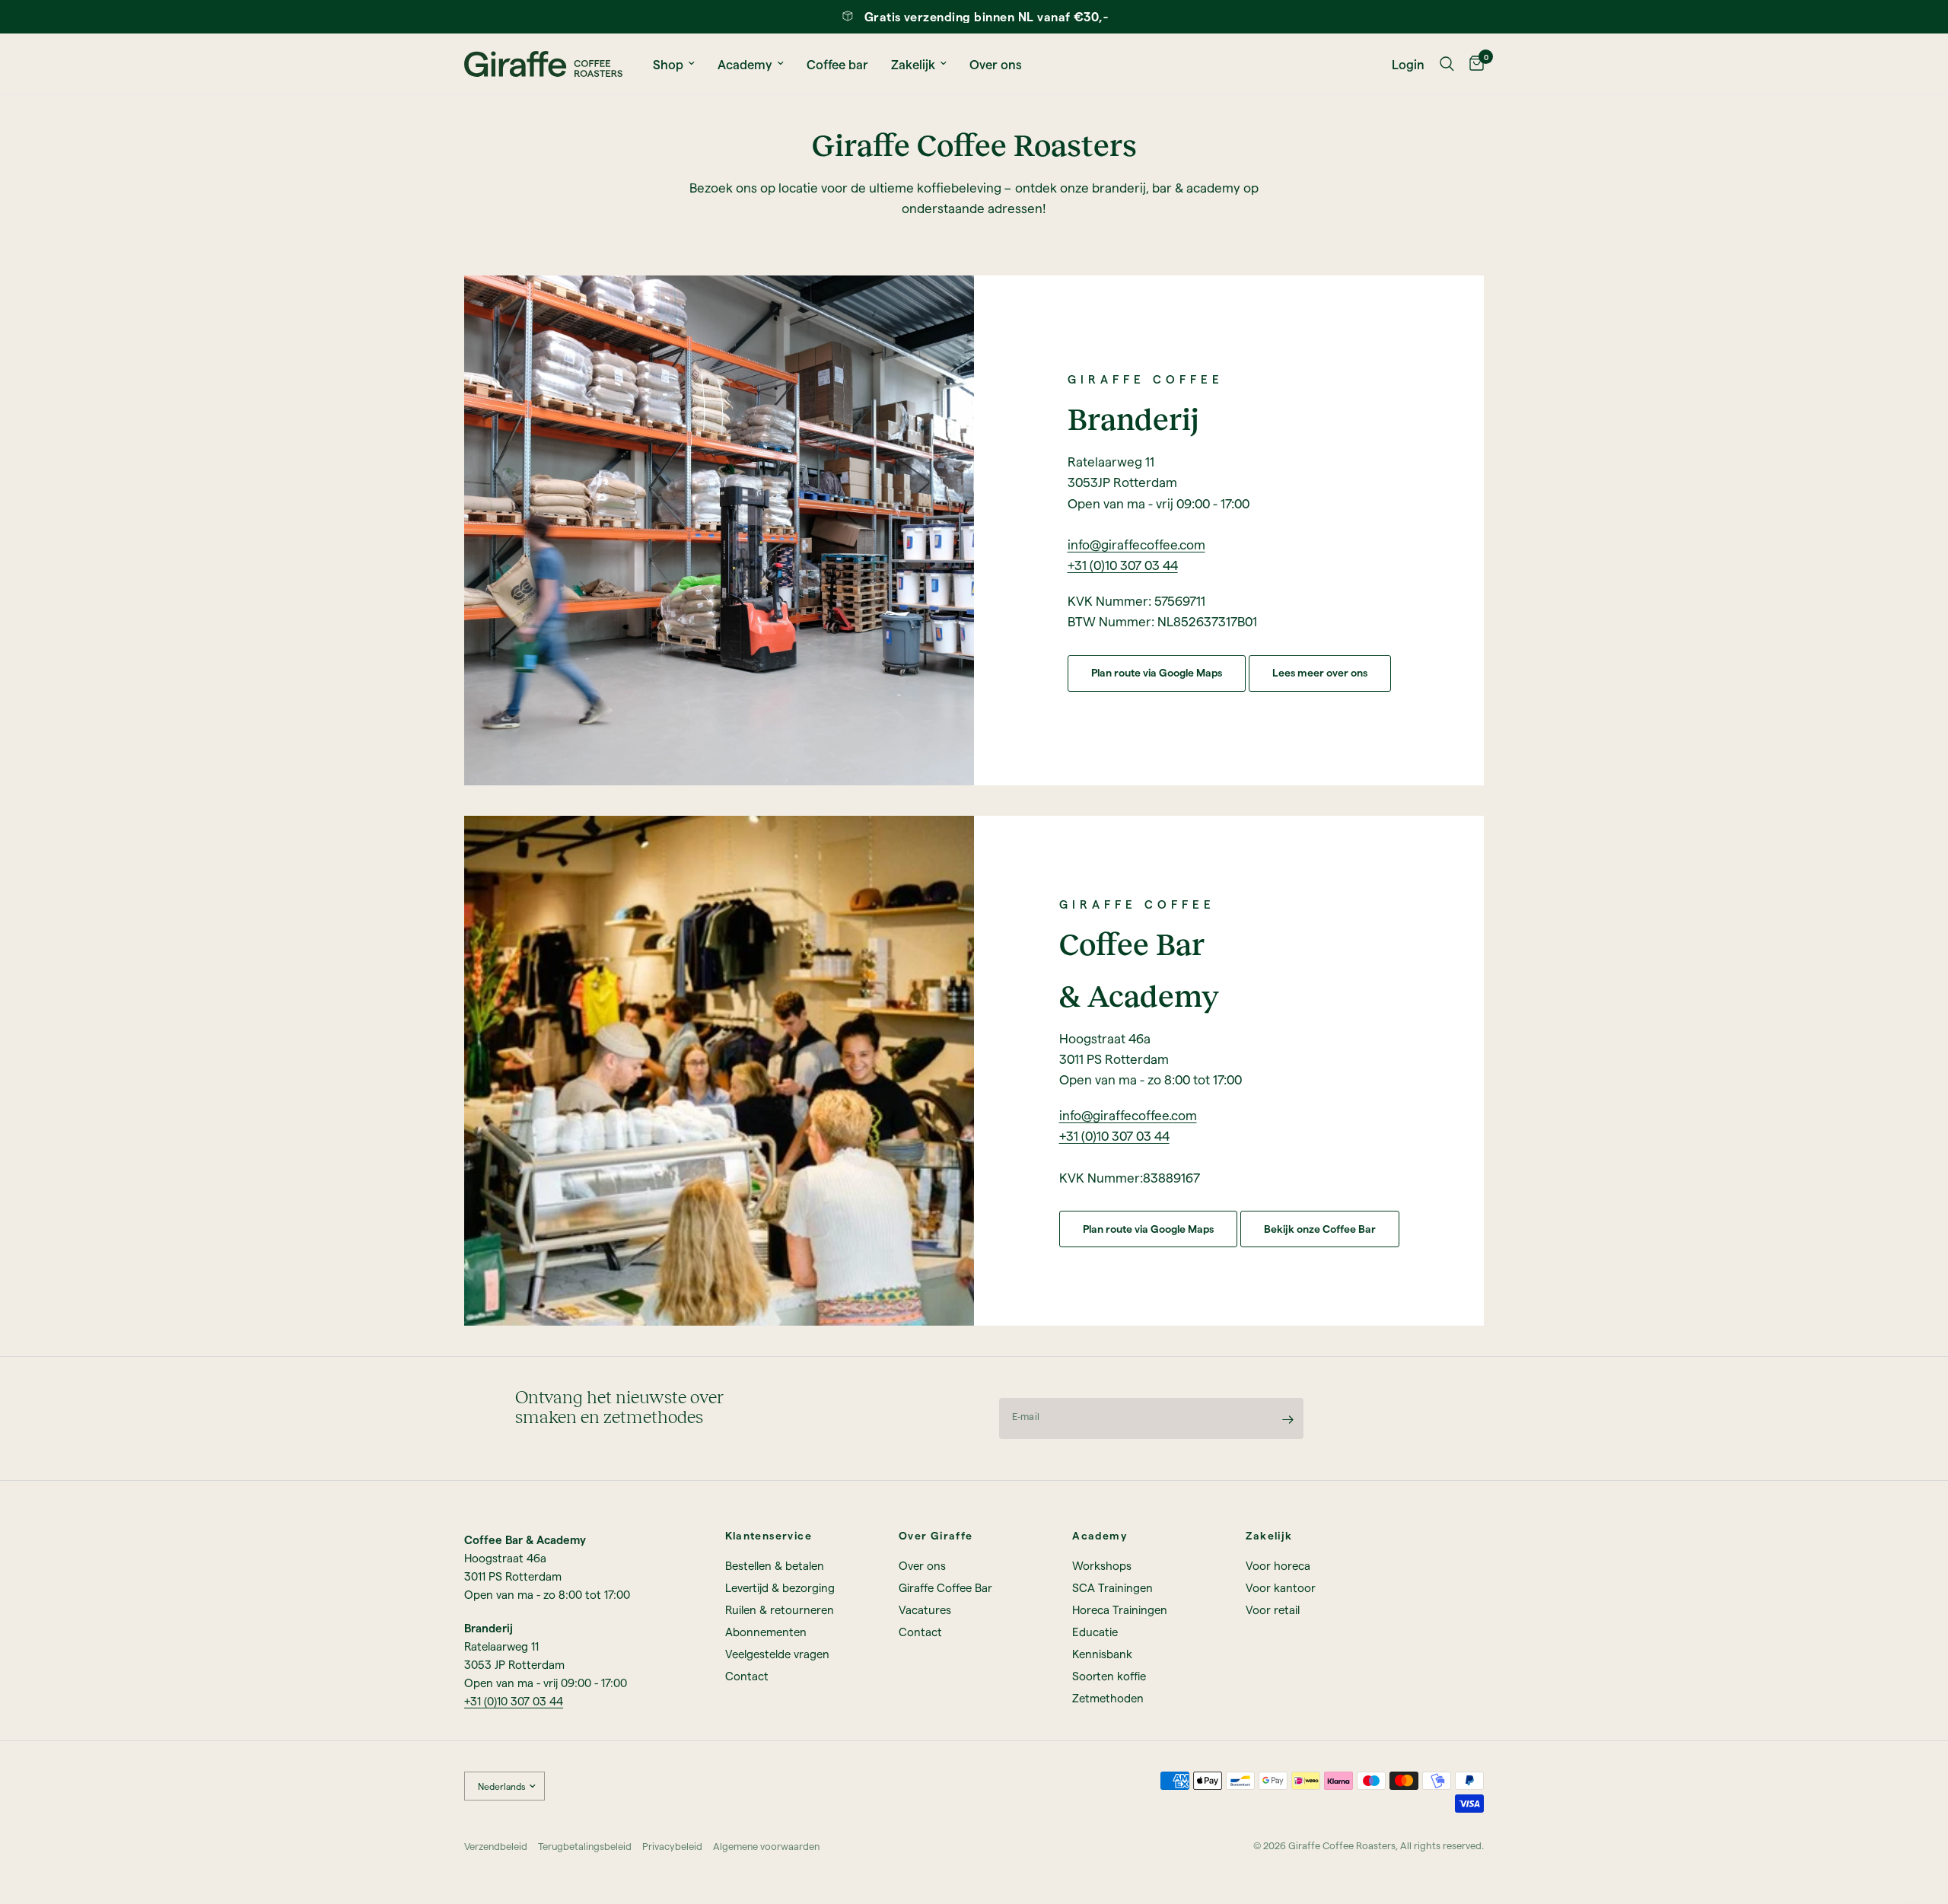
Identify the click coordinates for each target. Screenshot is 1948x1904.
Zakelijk (913, 64)
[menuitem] (674, 64)
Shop (668, 64)
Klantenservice (769, 1536)
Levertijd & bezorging (780, 1587)
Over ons (996, 64)
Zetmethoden (1108, 1698)
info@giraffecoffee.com (1136, 544)
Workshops (1102, 1565)
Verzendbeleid (496, 1846)
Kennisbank (1102, 1654)
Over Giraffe (936, 1536)
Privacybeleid (672, 1846)
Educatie (1095, 1632)
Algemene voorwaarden (766, 1846)
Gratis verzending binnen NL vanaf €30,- (987, 16)
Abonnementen (766, 1632)
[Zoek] (1447, 64)
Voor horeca (1278, 1565)
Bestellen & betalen (775, 1565)
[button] (1157, 673)
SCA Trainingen (1112, 1587)
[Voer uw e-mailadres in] (1288, 1419)
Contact (747, 1676)
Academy (745, 64)
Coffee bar (837, 64)
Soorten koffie (1109, 1676)
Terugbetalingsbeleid (585, 1846)
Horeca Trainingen (1120, 1609)
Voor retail (1273, 1609)
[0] (1473, 64)
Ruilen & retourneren (780, 1609)
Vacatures (925, 1609)
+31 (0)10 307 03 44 (1123, 565)
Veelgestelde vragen (777, 1654)
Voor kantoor (1281, 1587)
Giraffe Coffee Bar (945, 1587)
